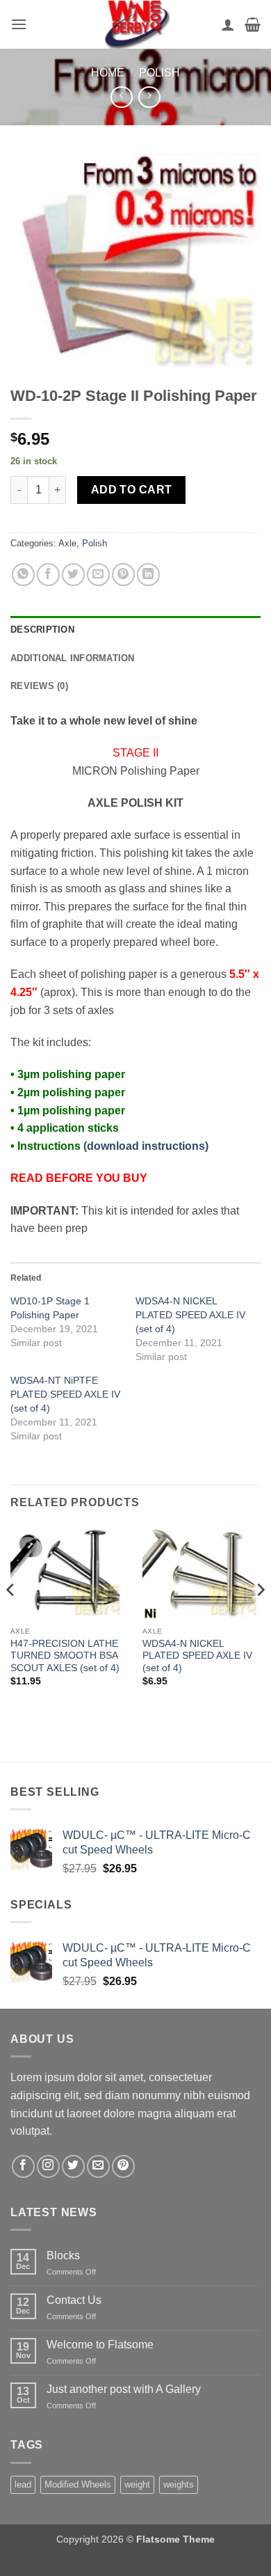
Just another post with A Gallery (124, 2389)
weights (179, 2484)
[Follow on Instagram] (48, 2166)
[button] (19, 24)
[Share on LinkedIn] (148, 575)
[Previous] (11, 1618)
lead (23, 2484)
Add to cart (132, 490)
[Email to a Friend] (98, 575)
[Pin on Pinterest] (123, 575)
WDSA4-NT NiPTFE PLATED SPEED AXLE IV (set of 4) (65, 1394)
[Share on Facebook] (48, 575)
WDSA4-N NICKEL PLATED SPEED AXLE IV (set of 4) (190, 1315)
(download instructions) (146, 1146)
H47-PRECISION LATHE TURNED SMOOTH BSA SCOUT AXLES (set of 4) (65, 1656)
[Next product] (121, 97)
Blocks (63, 2255)
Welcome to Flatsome (100, 2345)
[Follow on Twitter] (73, 2166)
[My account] (228, 24)
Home (108, 73)
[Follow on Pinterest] (123, 2166)
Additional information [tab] (73, 658)
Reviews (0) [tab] (39, 686)
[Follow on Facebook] (23, 2166)
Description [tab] (42, 630)
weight (137, 2484)
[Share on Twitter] (73, 575)
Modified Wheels (78, 2484)
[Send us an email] (98, 2166)
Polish (159, 73)
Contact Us (74, 2300)
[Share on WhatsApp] (23, 575)
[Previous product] (149, 97)
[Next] (260, 1618)
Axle (67, 543)
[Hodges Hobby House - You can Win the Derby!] (135, 24)
